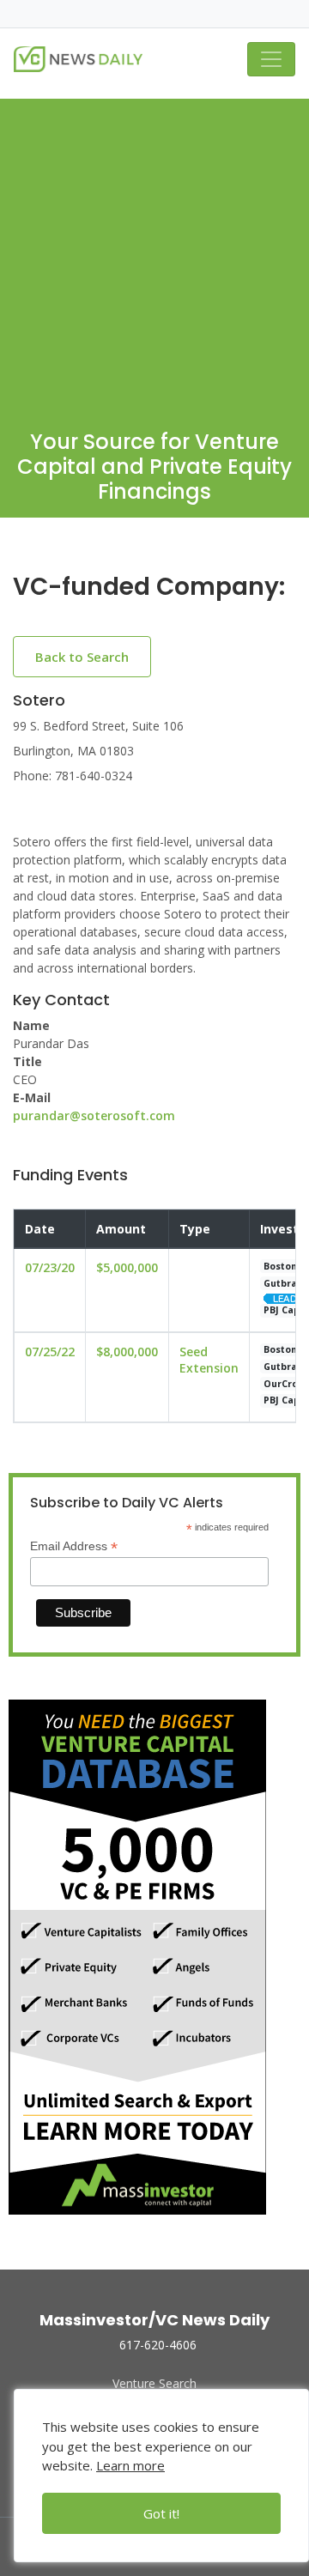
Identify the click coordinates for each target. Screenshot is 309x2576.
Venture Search (154, 2383)
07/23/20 (50, 1267)
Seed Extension (209, 1360)
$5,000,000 (127, 1267)
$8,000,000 (127, 1352)
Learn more (130, 2465)
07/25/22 (50, 1352)
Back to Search (82, 657)
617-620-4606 (158, 2345)
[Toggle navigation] (271, 59)
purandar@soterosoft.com (94, 1115)
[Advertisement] (154, 253)
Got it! (161, 2513)
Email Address (74, 1546)
